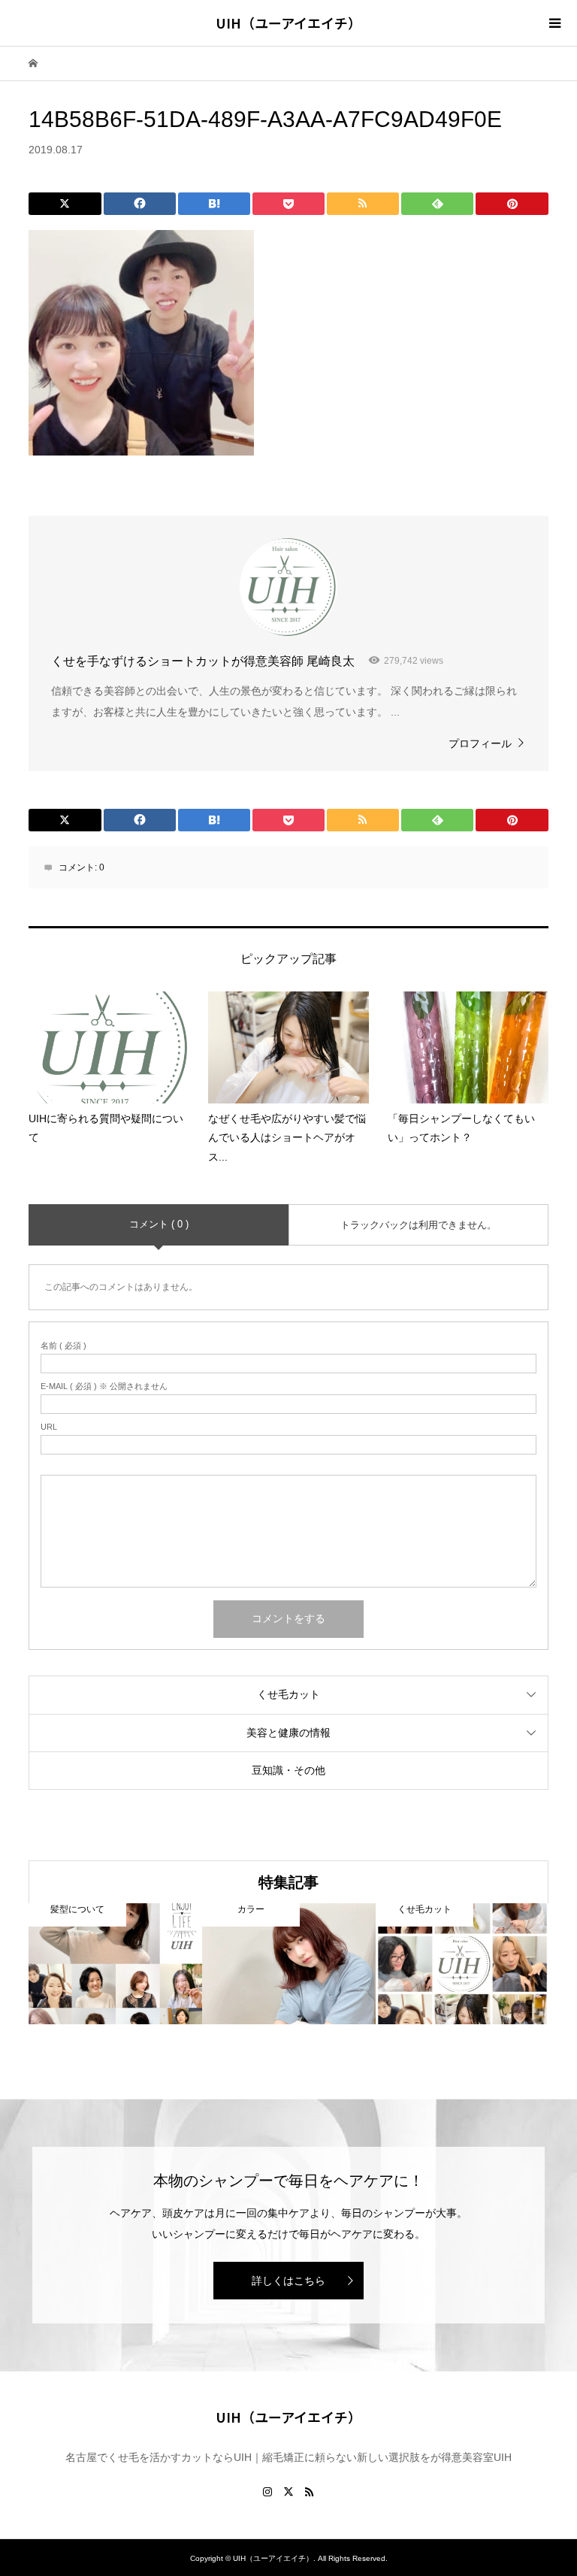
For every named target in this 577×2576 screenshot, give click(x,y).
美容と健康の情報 (288, 1733)
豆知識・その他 (288, 1770)
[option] (115, 1964)
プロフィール (480, 743)
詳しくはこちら (288, 2281)
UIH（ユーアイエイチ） (288, 23)
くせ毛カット (288, 1694)
